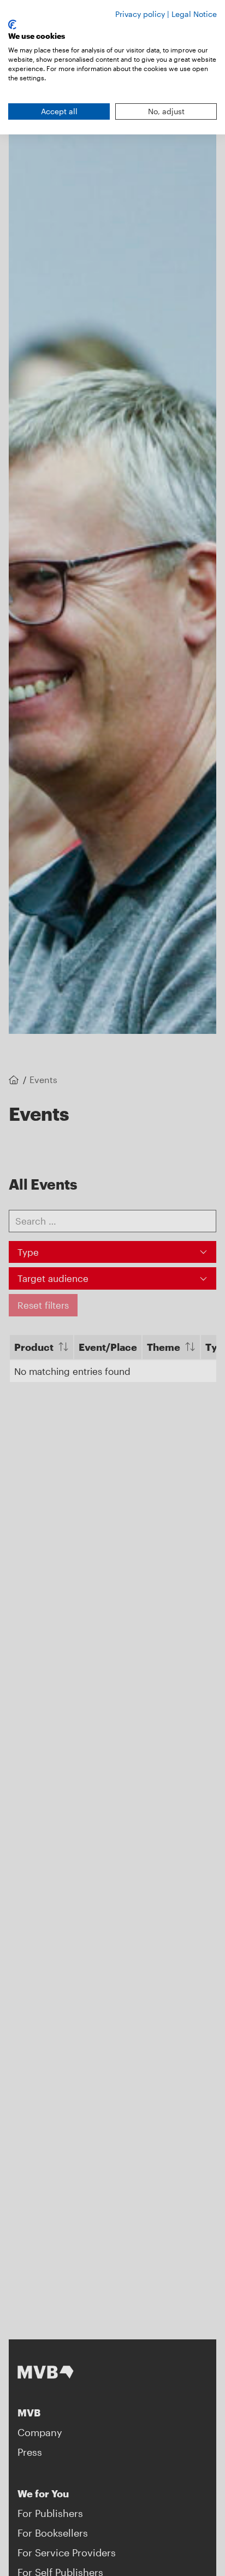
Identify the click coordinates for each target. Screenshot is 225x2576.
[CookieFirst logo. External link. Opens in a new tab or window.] (12, 25)
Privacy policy (140, 14)
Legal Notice (194, 14)
